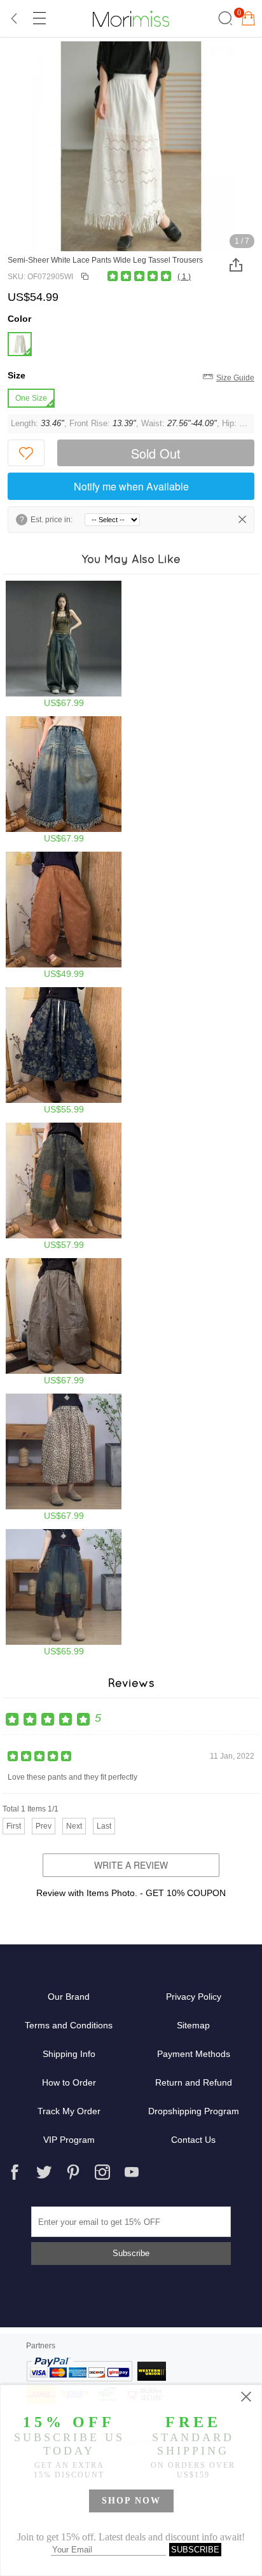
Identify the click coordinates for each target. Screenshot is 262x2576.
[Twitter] (44, 2172)
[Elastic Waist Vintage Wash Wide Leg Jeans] (64, 915)
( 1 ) (184, 277)
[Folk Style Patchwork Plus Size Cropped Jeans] (64, 1593)
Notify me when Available (131, 486)
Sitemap (193, 2025)
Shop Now (131, 2501)
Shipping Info (69, 2054)
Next (74, 1826)
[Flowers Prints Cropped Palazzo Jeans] (64, 1051)
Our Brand (69, 1997)
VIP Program (69, 2140)
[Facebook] (15, 2172)
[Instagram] (102, 2172)
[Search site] (224, 18)
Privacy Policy (194, 1997)
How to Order (69, 2082)
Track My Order (69, 2111)
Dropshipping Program (194, 2111)
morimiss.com (131, 18)
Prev (44, 1826)
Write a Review (131, 1865)
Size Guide (235, 378)
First (14, 1826)
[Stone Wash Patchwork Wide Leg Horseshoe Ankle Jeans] (64, 1186)
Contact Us (193, 2140)
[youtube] (132, 2172)
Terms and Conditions (69, 2025)
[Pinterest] (73, 2172)
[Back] (15, 18)
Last (104, 1826)
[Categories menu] (39, 18)
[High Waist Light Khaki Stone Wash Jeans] (64, 1322)
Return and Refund (194, 2082)
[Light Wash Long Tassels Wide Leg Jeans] (64, 780)
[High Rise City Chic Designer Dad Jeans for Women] (64, 644)
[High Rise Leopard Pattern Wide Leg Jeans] (64, 1457)
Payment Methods (194, 2054)
